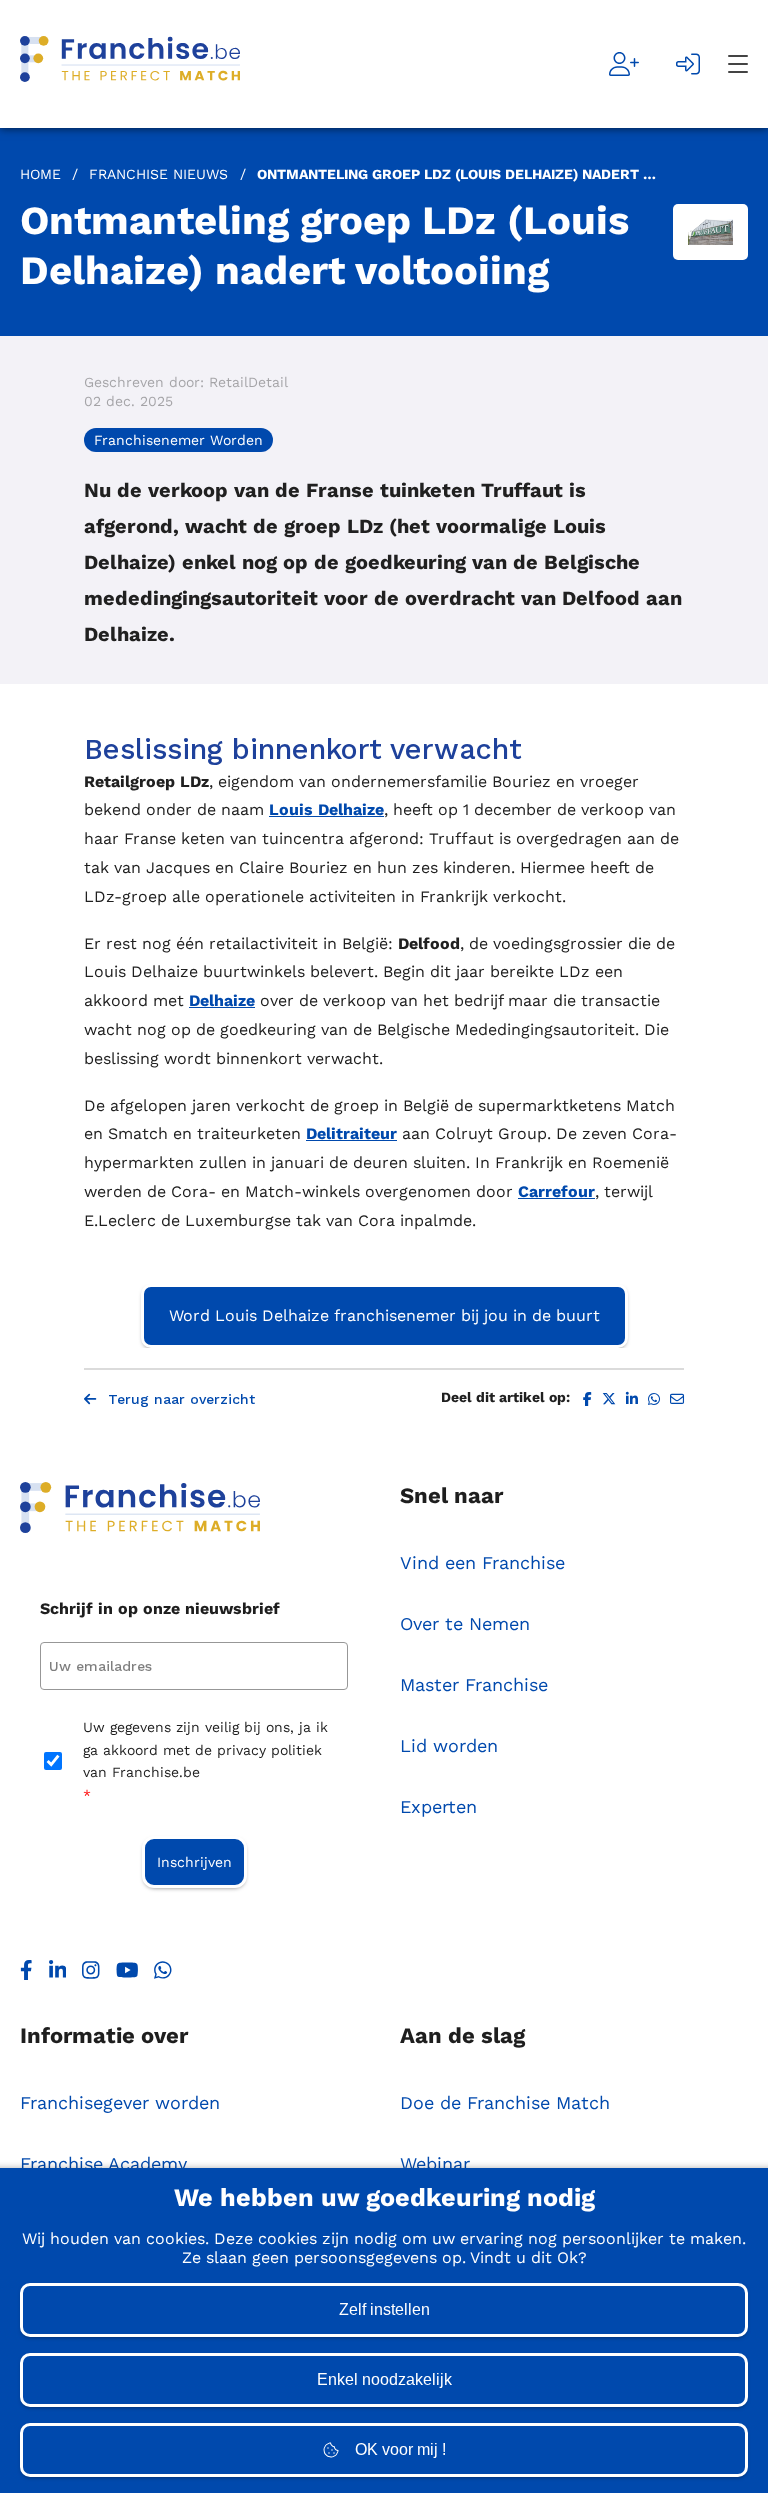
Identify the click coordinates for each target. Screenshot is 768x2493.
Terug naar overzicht (181, 1399)
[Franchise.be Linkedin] (58, 1975)
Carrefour (556, 1191)
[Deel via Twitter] (609, 1399)
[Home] (130, 64)
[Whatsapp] (163, 1975)
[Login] (688, 64)
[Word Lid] (624, 64)
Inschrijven (194, 1862)
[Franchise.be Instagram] (91, 1975)
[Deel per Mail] (677, 1399)
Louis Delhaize (326, 809)
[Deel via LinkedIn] (632, 1399)
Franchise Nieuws (158, 174)
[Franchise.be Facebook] (26, 1975)
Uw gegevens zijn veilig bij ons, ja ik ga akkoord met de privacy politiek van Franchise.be (205, 1760)
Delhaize (222, 1000)
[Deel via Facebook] (587, 1399)
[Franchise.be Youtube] (127, 1975)
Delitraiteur (351, 1133)
